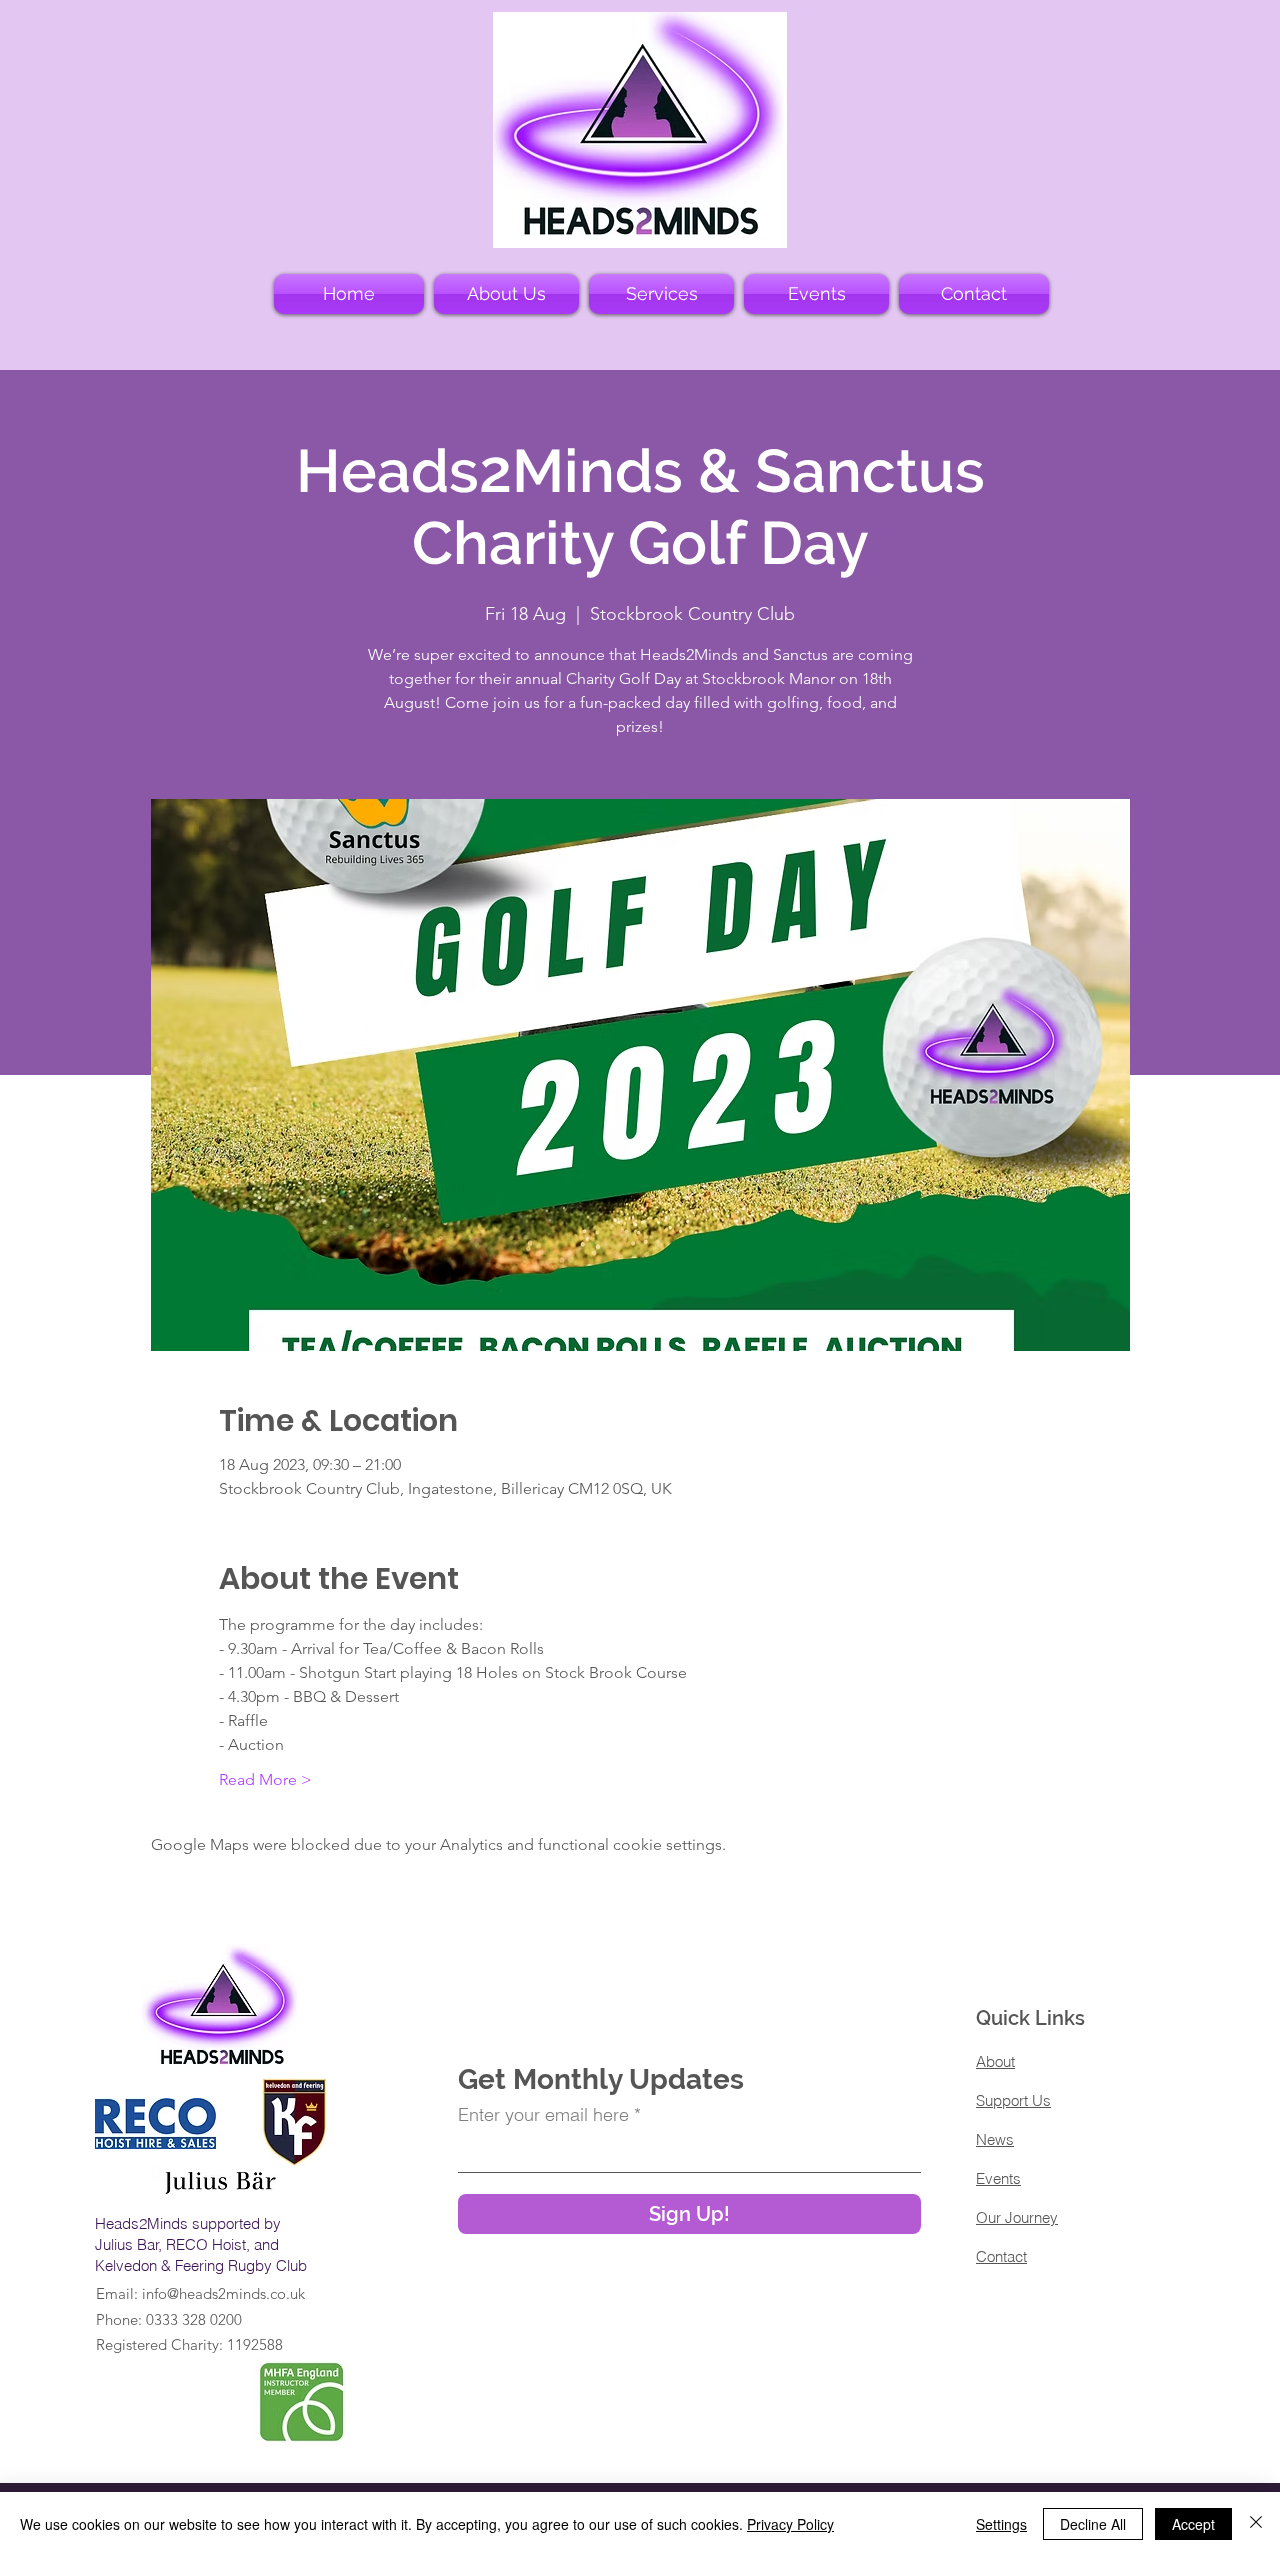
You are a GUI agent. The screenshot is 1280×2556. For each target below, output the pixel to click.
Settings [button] (1001, 2524)
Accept (1193, 2524)
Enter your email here (543, 2115)
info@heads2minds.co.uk (223, 2293)
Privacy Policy (790, 2524)
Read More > (265, 1779)
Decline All (1093, 2524)
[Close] (1256, 2524)
